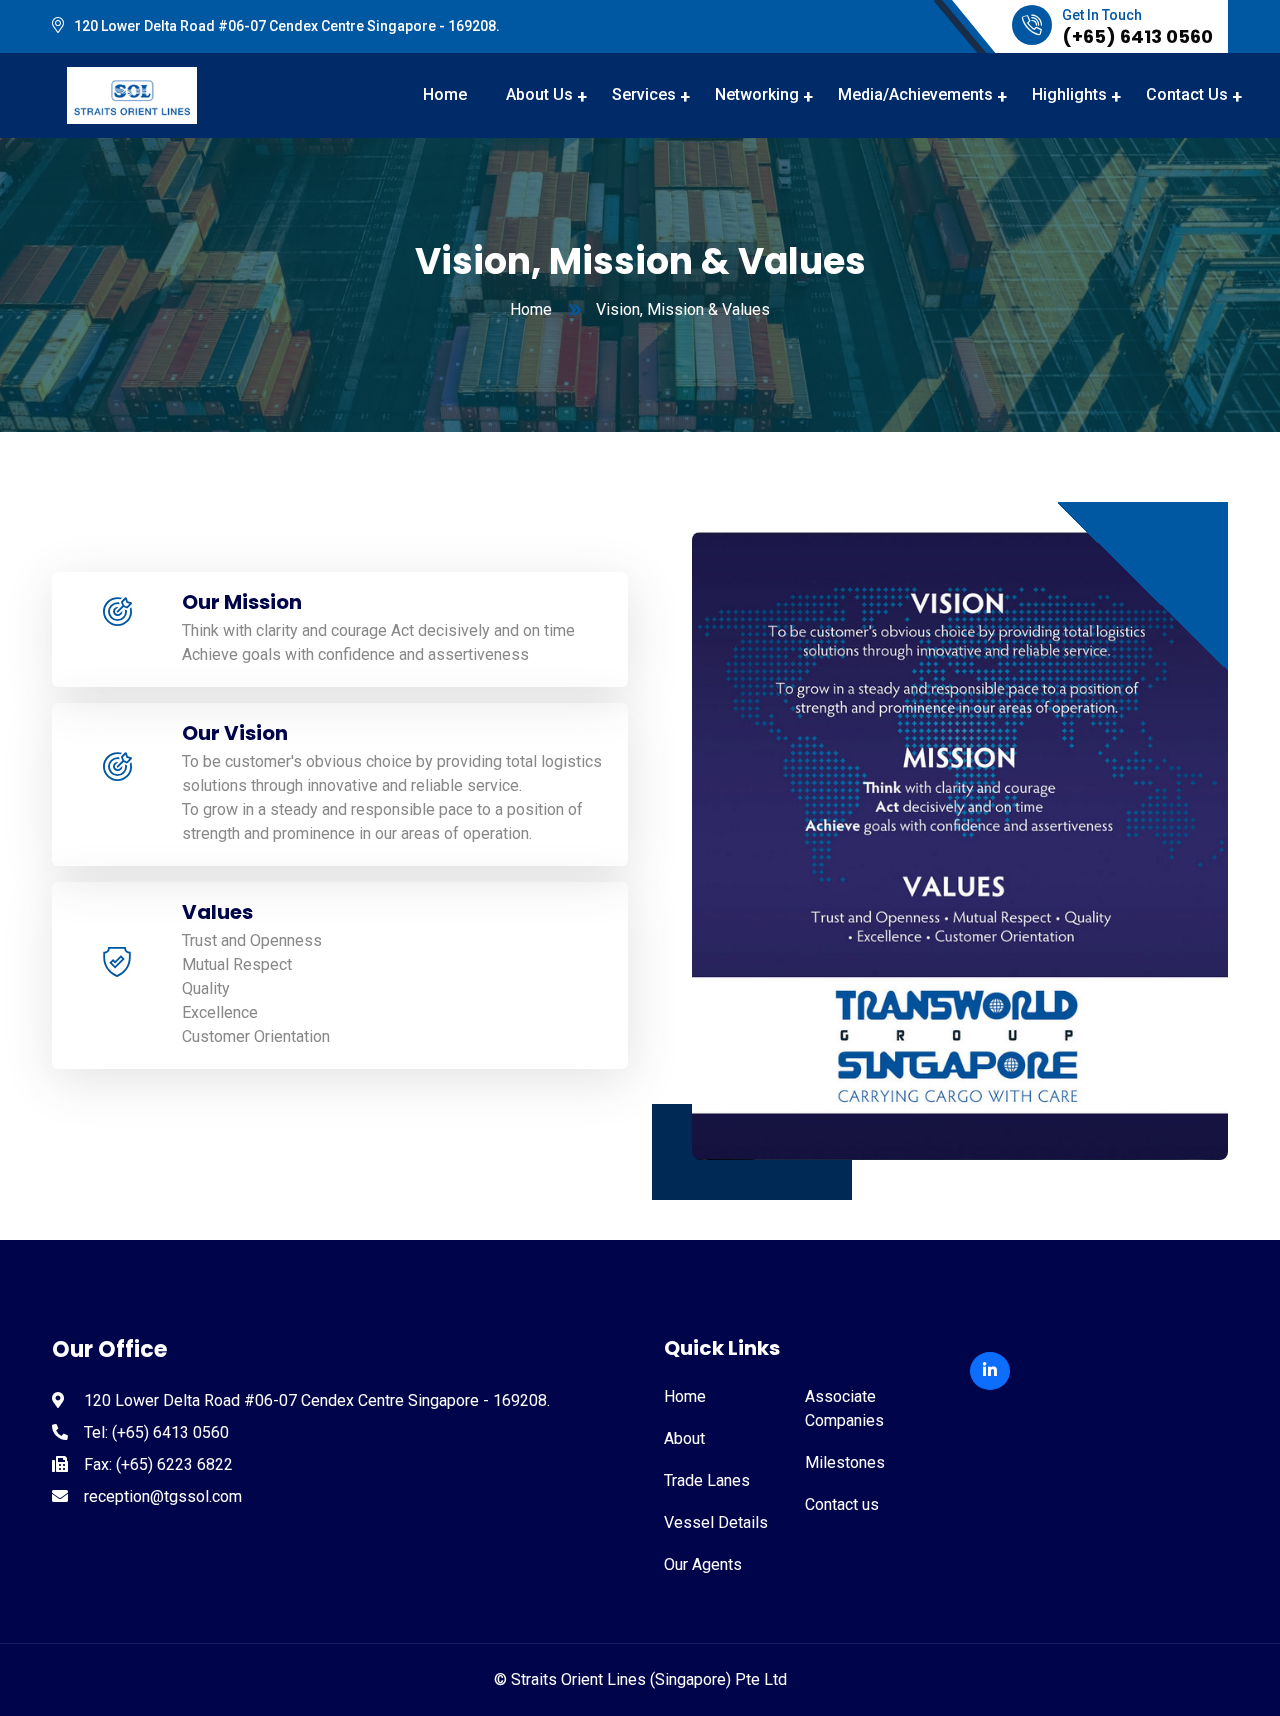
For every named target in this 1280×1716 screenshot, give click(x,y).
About (684, 1438)
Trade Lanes (707, 1480)
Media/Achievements (915, 94)
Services (644, 94)
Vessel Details (716, 1522)
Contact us (842, 1504)
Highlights (1069, 94)
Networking (757, 94)
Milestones (845, 1462)
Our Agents (703, 1564)
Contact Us (1187, 94)
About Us (539, 94)
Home (445, 94)
